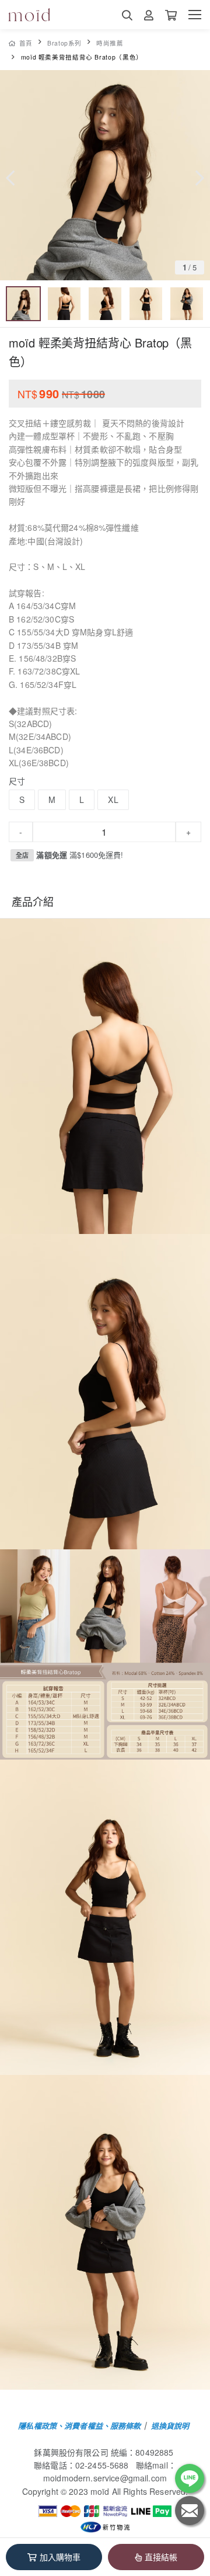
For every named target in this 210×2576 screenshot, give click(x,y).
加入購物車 (60, 2557)
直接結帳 (161, 2557)
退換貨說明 (170, 2426)
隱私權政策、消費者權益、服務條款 (79, 2426)
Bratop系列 (64, 43)
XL (113, 799)
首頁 (26, 43)
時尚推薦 (110, 43)
